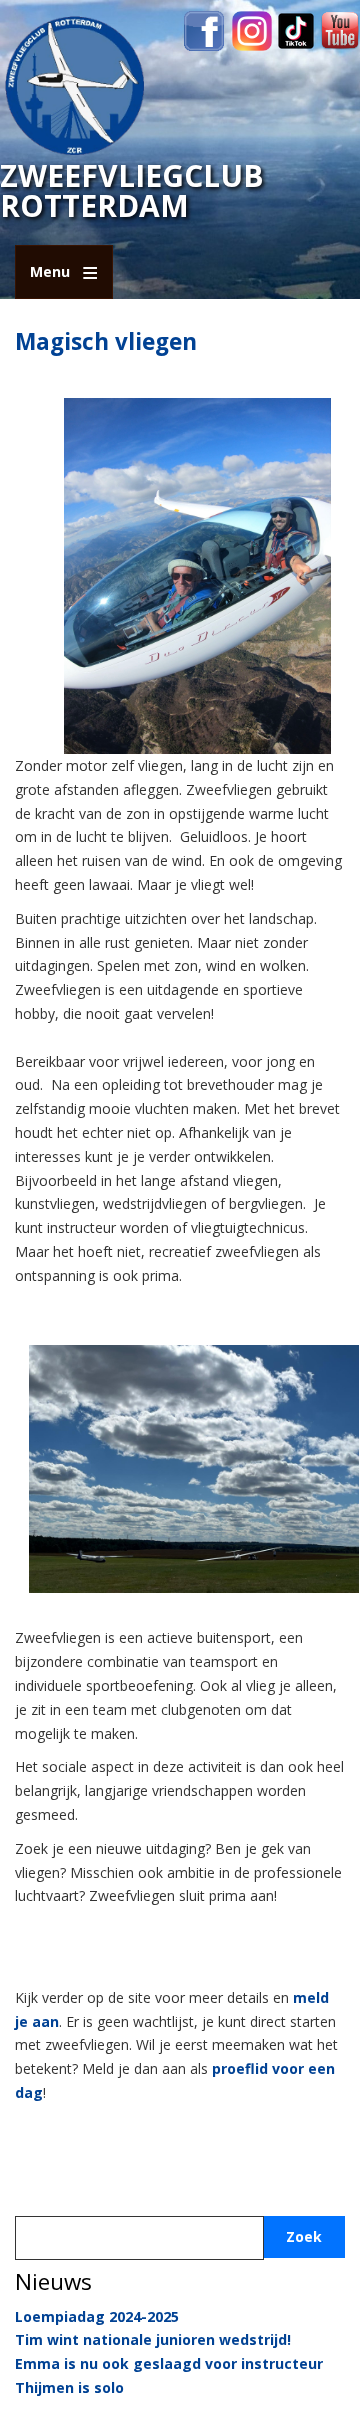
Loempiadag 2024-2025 (97, 2316)
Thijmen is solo (69, 2387)
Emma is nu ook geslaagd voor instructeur (169, 2363)
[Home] (75, 84)
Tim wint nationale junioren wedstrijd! (153, 2339)
